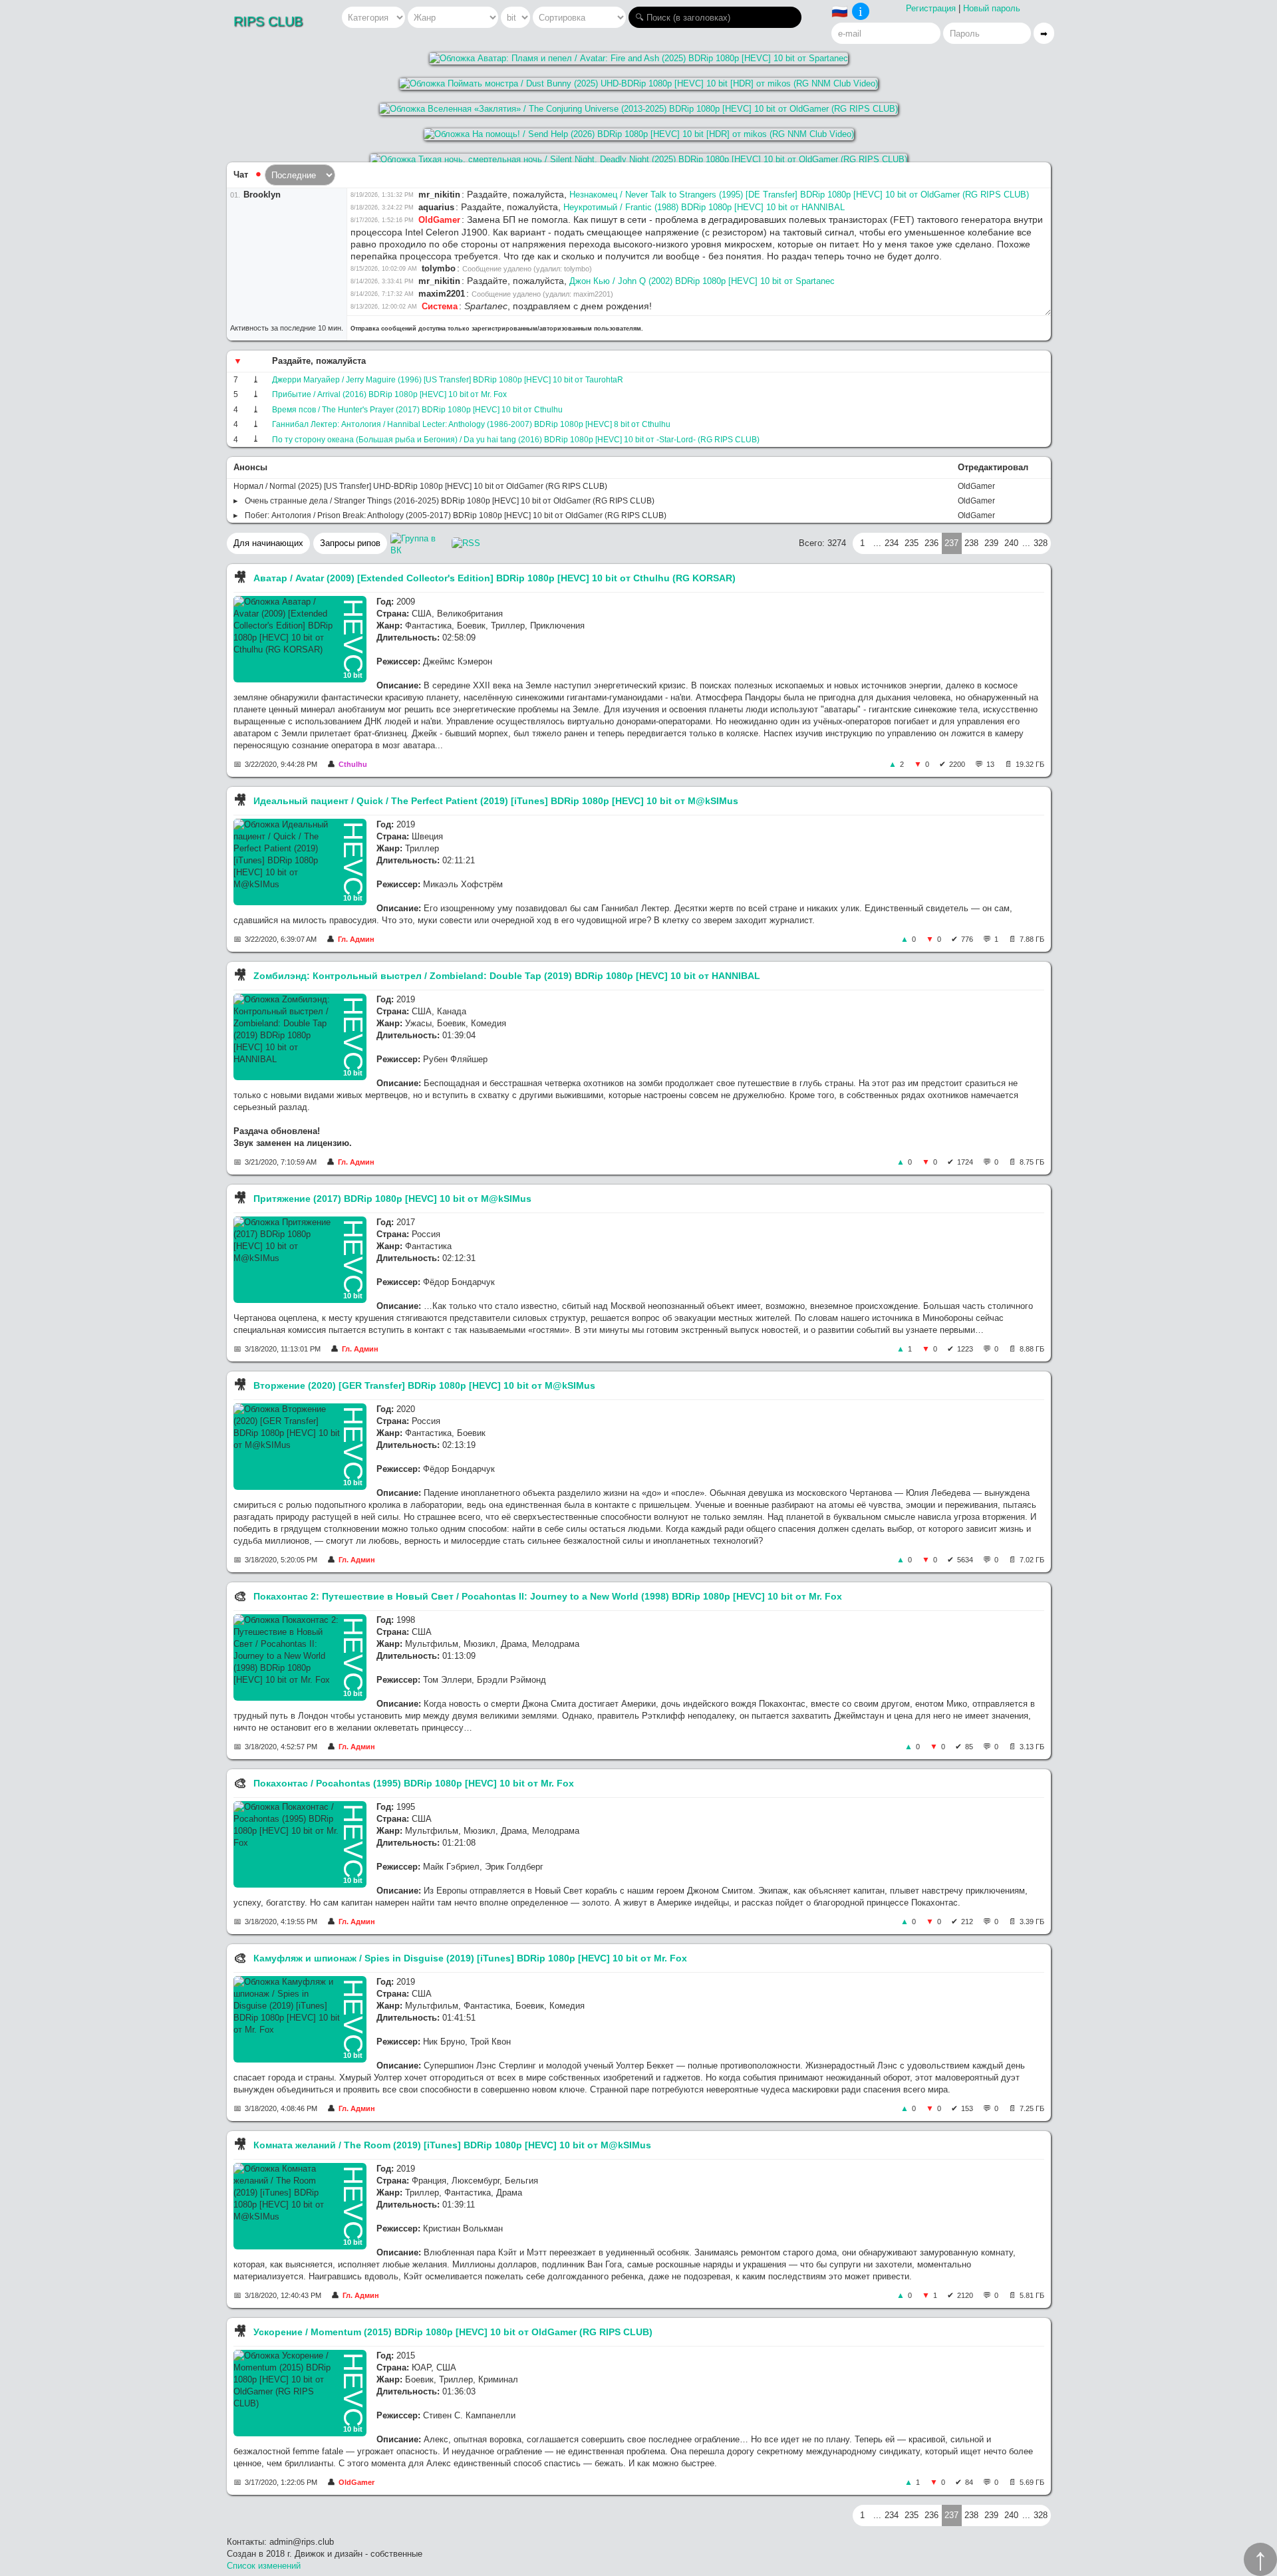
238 (971, 543)
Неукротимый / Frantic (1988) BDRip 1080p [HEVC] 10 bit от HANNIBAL (704, 207)
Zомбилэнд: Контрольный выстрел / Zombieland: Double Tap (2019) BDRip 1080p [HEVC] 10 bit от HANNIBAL (507, 976)
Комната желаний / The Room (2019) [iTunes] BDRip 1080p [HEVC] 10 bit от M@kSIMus (452, 2145)
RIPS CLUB (268, 21)
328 (1041, 543)
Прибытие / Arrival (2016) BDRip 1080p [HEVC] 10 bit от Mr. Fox (389, 394)
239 (991, 543)
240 (1011, 543)
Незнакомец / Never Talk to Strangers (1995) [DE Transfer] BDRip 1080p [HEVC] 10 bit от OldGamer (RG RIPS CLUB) (799, 195)
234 (892, 543)
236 (931, 543)
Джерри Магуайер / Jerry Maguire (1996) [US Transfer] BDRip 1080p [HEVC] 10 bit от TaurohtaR (448, 380)
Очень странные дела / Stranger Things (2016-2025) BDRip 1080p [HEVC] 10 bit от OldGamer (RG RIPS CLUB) (450, 501)
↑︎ (1260, 2559)
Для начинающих (268, 543)
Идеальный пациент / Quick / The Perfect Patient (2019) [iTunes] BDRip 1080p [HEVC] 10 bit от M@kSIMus (496, 801)
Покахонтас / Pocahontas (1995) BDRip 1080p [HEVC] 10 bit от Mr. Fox (414, 1783)
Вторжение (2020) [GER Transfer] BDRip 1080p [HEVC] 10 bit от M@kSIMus (424, 1385)
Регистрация (931, 8)
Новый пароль (992, 8)
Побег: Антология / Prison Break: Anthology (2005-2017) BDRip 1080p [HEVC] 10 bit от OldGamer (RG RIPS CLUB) (456, 515)
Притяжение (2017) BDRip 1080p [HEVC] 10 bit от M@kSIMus (392, 1199)
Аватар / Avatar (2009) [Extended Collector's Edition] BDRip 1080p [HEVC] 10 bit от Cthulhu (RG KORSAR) (495, 578)
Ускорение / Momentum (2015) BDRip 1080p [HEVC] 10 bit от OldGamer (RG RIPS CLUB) (453, 2332)
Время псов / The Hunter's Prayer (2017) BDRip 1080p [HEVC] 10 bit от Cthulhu (417, 410)
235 (912, 543)
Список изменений (264, 2566)
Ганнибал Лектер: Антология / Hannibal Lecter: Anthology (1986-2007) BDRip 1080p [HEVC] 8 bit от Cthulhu (471, 424)
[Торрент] (256, 380)
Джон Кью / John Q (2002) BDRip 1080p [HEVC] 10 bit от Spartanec (702, 281)
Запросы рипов (350, 543)
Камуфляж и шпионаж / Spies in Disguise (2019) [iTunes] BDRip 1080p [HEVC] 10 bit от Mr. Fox (470, 1958)
